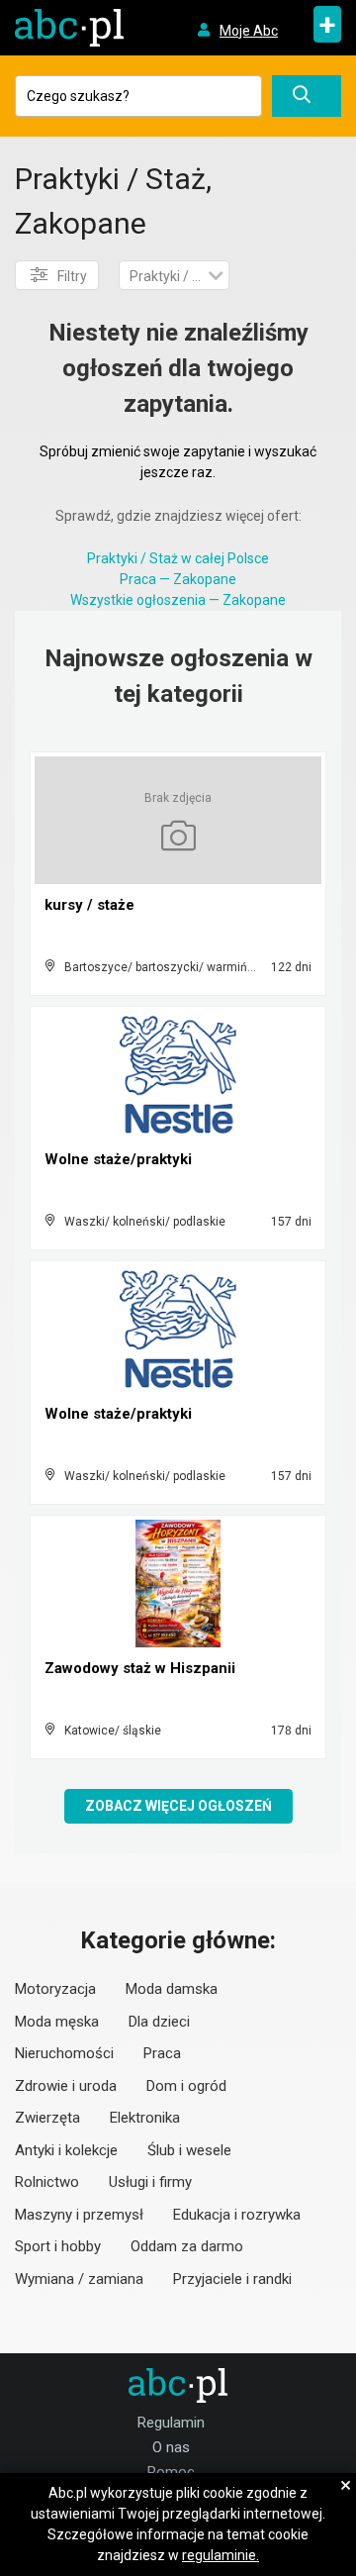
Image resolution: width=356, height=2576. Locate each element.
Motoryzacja (55, 1989)
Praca (162, 2053)
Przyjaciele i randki (232, 2279)
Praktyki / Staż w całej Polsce (178, 558)
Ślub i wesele (189, 2150)
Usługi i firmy (150, 2182)
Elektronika (145, 2118)
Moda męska (57, 2022)
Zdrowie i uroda (66, 2086)
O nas (171, 2447)
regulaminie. (221, 2555)
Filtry (72, 276)
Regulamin (171, 2423)
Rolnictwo (47, 2182)
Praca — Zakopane (178, 579)
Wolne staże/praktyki (118, 1159)
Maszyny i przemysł (79, 2215)
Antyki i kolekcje (66, 2150)
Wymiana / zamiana (79, 2279)
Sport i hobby (58, 2246)
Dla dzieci (159, 2022)
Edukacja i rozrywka (237, 2215)
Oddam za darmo (187, 2246)
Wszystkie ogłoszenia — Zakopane (178, 600)
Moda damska (172, 1989)
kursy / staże (89, 905)
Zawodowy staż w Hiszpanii (140, 1668)
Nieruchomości (64, 2053)
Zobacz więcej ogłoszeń (178, 1806)
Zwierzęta (47, 2118)
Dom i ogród (186, 2086)
